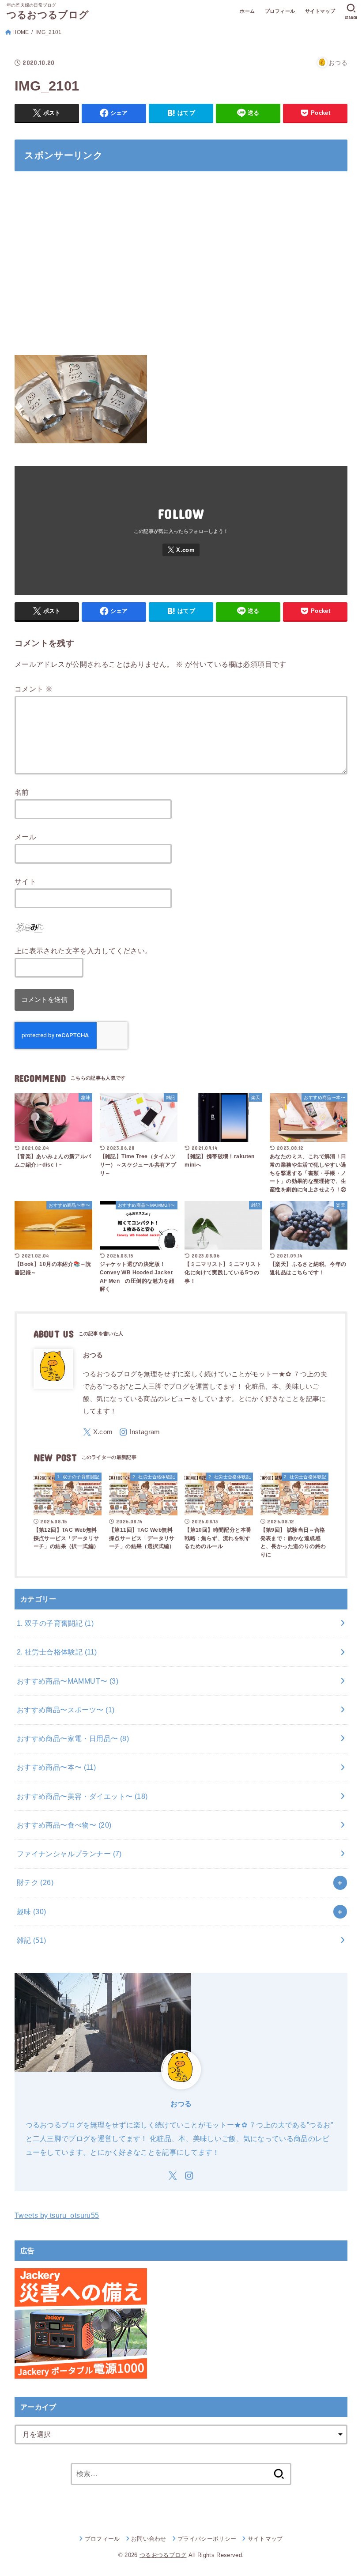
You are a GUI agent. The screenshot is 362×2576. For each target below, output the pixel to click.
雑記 (32, 1940)
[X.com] (181, 550)
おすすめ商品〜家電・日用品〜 (73, 1738)
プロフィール (280, 11)
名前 (22, 792)
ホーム (247, 11)
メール (25, 837)
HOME (21, 32)
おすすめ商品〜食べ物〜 (64, 1825)
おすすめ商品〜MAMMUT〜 (68, 1681)
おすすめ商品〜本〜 (57, 1767)
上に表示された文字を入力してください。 (83, 951)
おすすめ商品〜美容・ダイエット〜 (82, 1796)
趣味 (32, 1911)
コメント (34, 689)
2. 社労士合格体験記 (57, 1652)
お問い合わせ (149, 2539)
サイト (25, 881)
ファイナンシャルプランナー (69, 1854)
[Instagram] (140, 1432)
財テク (35, 1882)
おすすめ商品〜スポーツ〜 (66, 1710)
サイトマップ (320, 11)
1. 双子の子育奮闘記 (55, 1623)
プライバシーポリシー (207, 2539)
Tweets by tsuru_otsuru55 (57, 2215)
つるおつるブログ (48, 15)
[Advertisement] (181, 268)
